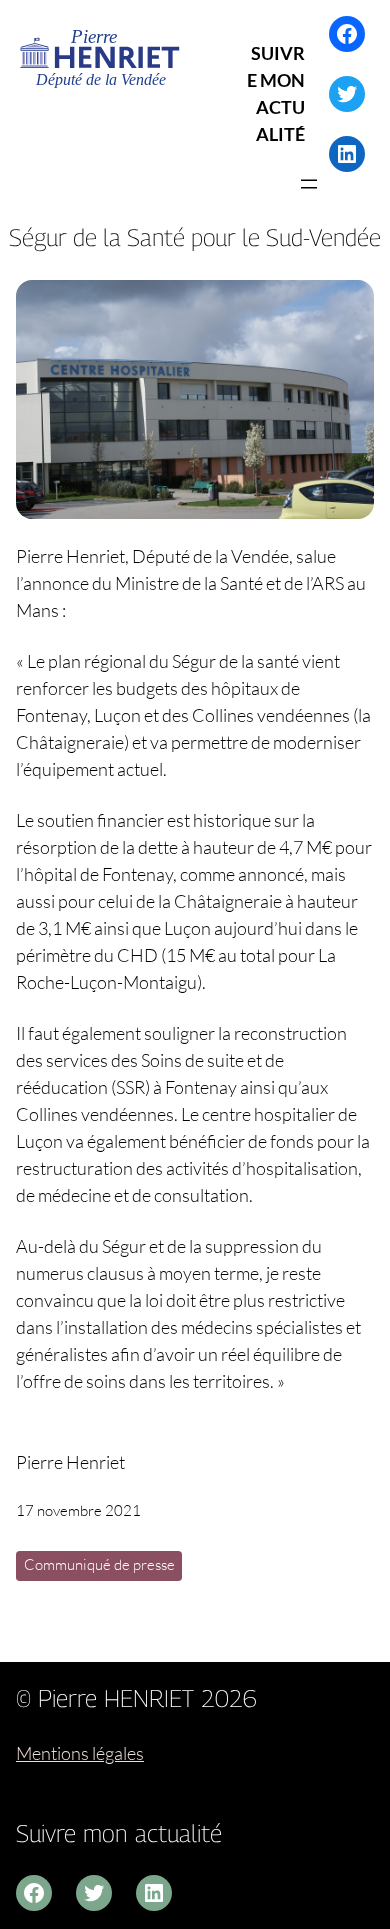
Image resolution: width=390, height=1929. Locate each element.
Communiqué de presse (99, 1564)
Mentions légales (80, 1753)
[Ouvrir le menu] (309, 184)
